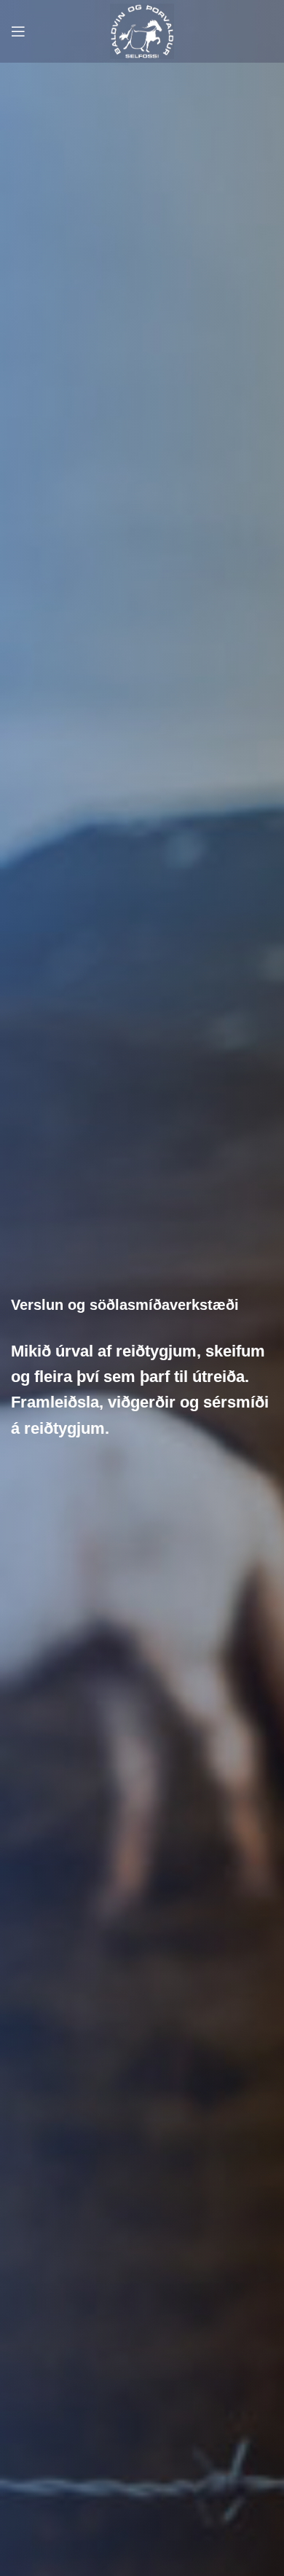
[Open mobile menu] (18, 31)
